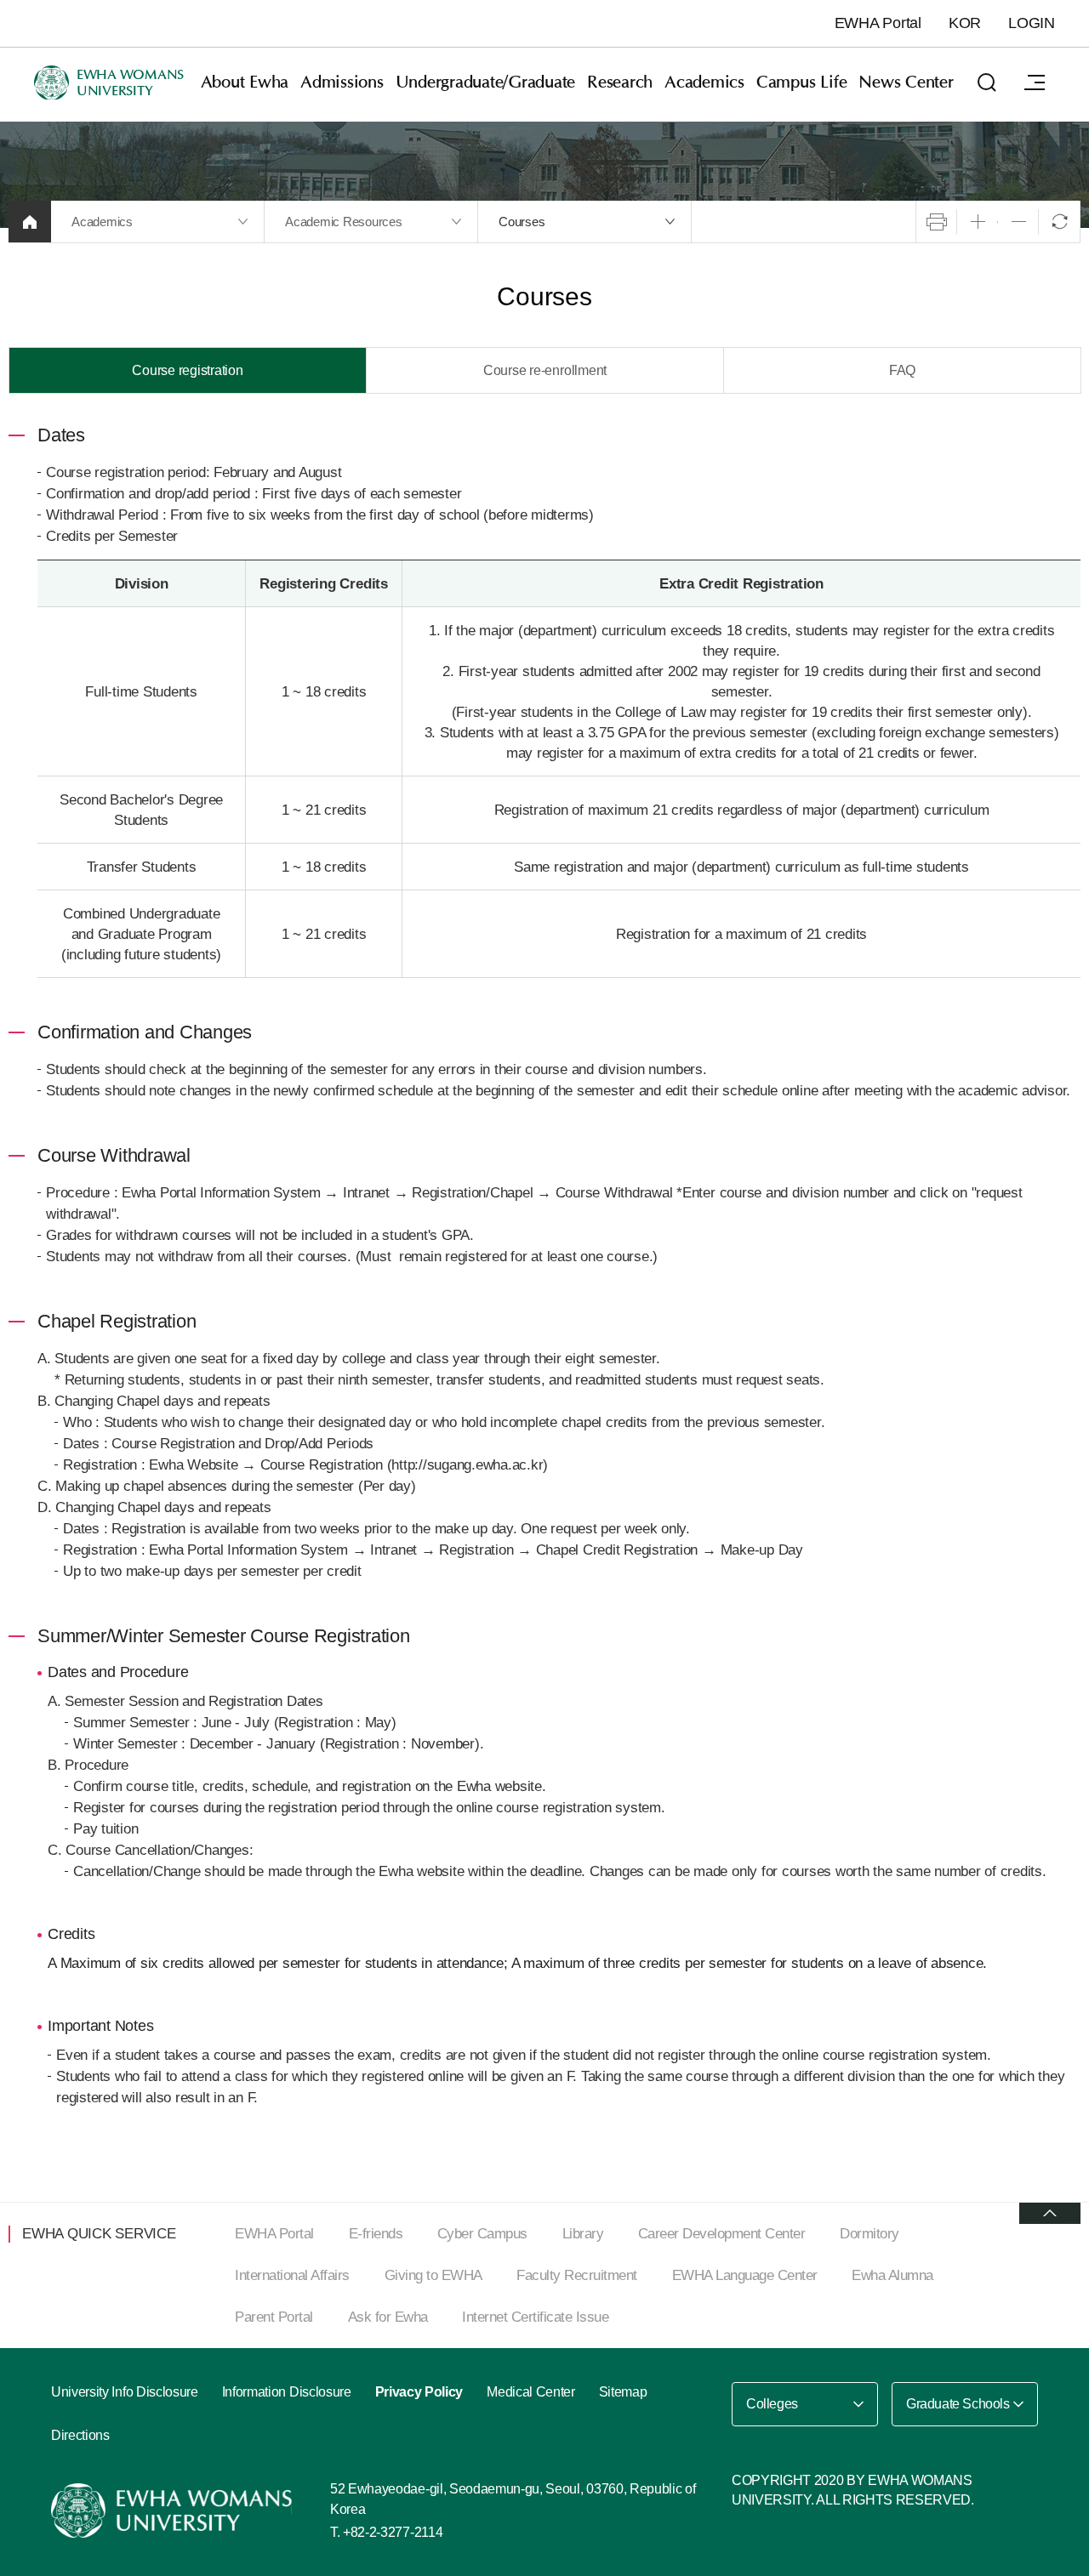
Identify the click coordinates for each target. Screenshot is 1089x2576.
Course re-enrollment (545, 370)
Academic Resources (344, 222)
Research (620, 82)
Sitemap (623, 2392)
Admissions (342, 82)
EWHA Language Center (745, 2275)
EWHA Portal (878, 23)
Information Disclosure (287, 2392)
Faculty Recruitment (577, 2275)
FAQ (902, 370)
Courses (522, 222)
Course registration (187, 370)
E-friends (376, 2234)
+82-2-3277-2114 (393, 2532)
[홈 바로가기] (30, 222)
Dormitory (869, 2234)
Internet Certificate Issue (535, 2317)
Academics (704, 82)
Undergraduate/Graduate (486, 82)
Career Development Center (722, 2234)
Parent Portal (274, 2317)
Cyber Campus (482, 2234)
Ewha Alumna (892, 2275)
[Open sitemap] (1035, 82)
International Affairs (292, 2275)
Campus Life (801, 82)
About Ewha (245, 82)
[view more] (1050, 2213)
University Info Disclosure (125, 2392)
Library (583, 2234)
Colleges (772, 2404)
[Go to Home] (174, 2511)
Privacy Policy (419, 2392)
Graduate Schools (958, 2404)
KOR (965, 23)
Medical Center (531, 2392)
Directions (80, 2435)
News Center (906, 82)
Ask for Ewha (388, 2317)
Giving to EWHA (433, 2275)
